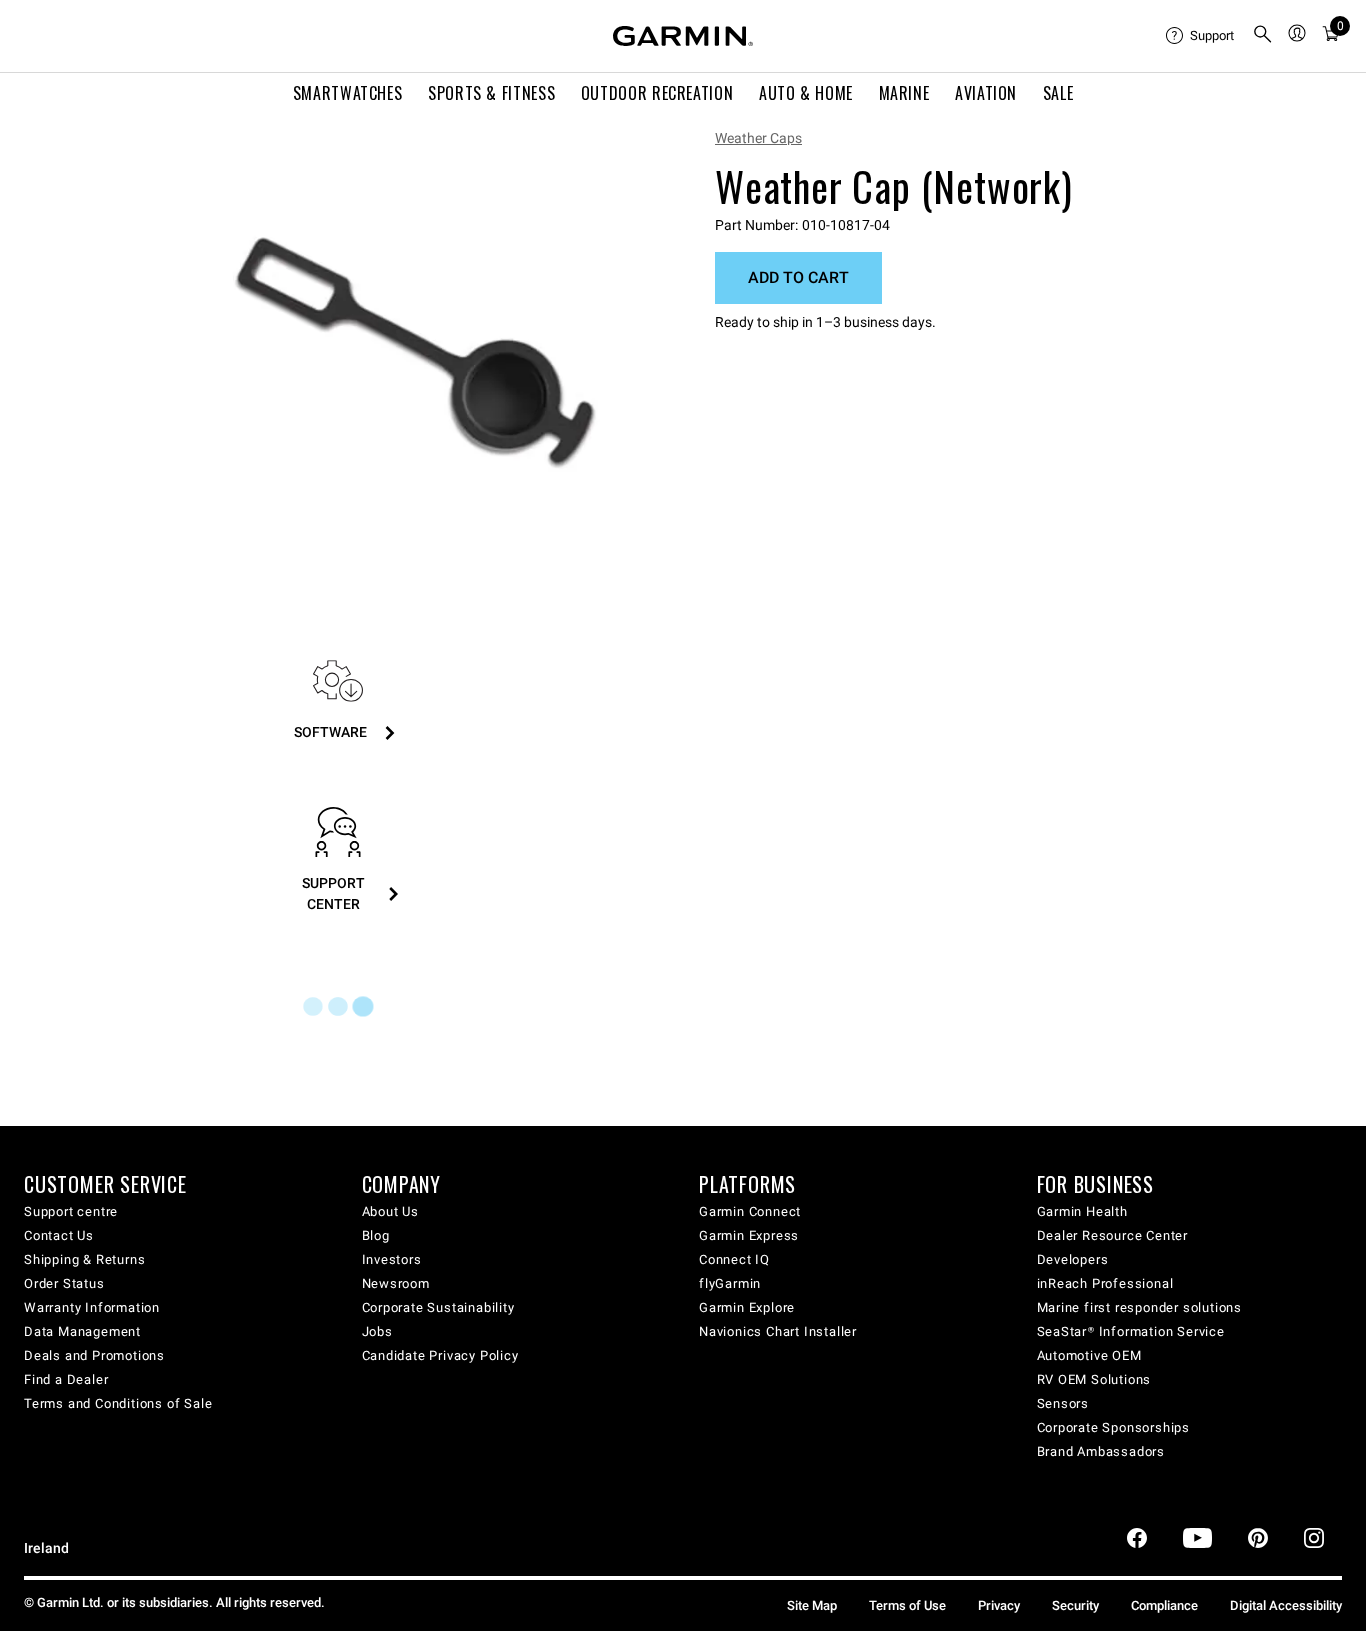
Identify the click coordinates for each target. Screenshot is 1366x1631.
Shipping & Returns (84, 1259)
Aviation (986, 93)
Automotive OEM (1089, 1355)
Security (1075, 1605)
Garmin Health (1082, 1211)
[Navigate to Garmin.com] (683, 36)
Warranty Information (92, 1307)
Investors (392, 1259)
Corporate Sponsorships (1114, 1427)
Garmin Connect (750, 1211)
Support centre (71, 1211)
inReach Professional (1105, 1283)
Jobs (377, 1331)
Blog (376, 1235)
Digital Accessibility (1286, 1605)
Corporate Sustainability (438, 1307)
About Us (390, 1211)
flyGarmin (730, 1283)
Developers (1073, 1259)
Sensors (1063, 1403)
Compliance (1164, 1605)
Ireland (46, 1548)
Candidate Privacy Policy (440, 1355)
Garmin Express (749, 1235)
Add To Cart (798, 277)
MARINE (904, 93)
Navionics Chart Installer (778, 1331)
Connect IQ (734, 1259)
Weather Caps (758, 138)
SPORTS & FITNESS (491, 93)
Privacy (999, 1605)
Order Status (64, 1283)
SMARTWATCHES (348, 93)
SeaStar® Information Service (1131, 1331)
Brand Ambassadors (1101, 1451)
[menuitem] (1201, 36)
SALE (1058, 93)
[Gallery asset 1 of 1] (415, 352)
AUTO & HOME (806, 93)
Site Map (812, 1605)
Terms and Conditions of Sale (118, 1403)
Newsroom (396, 1283)
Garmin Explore (747, 1307)
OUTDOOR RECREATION (657, 93)
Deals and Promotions (94, 1355)
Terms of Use (907, 1605)
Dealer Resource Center (1113, 1235)
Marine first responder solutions (1140, 1307)
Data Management (82, 1331)
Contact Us (59, 1235)
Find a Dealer (66, 1379)
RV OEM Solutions (1094, 1379)
